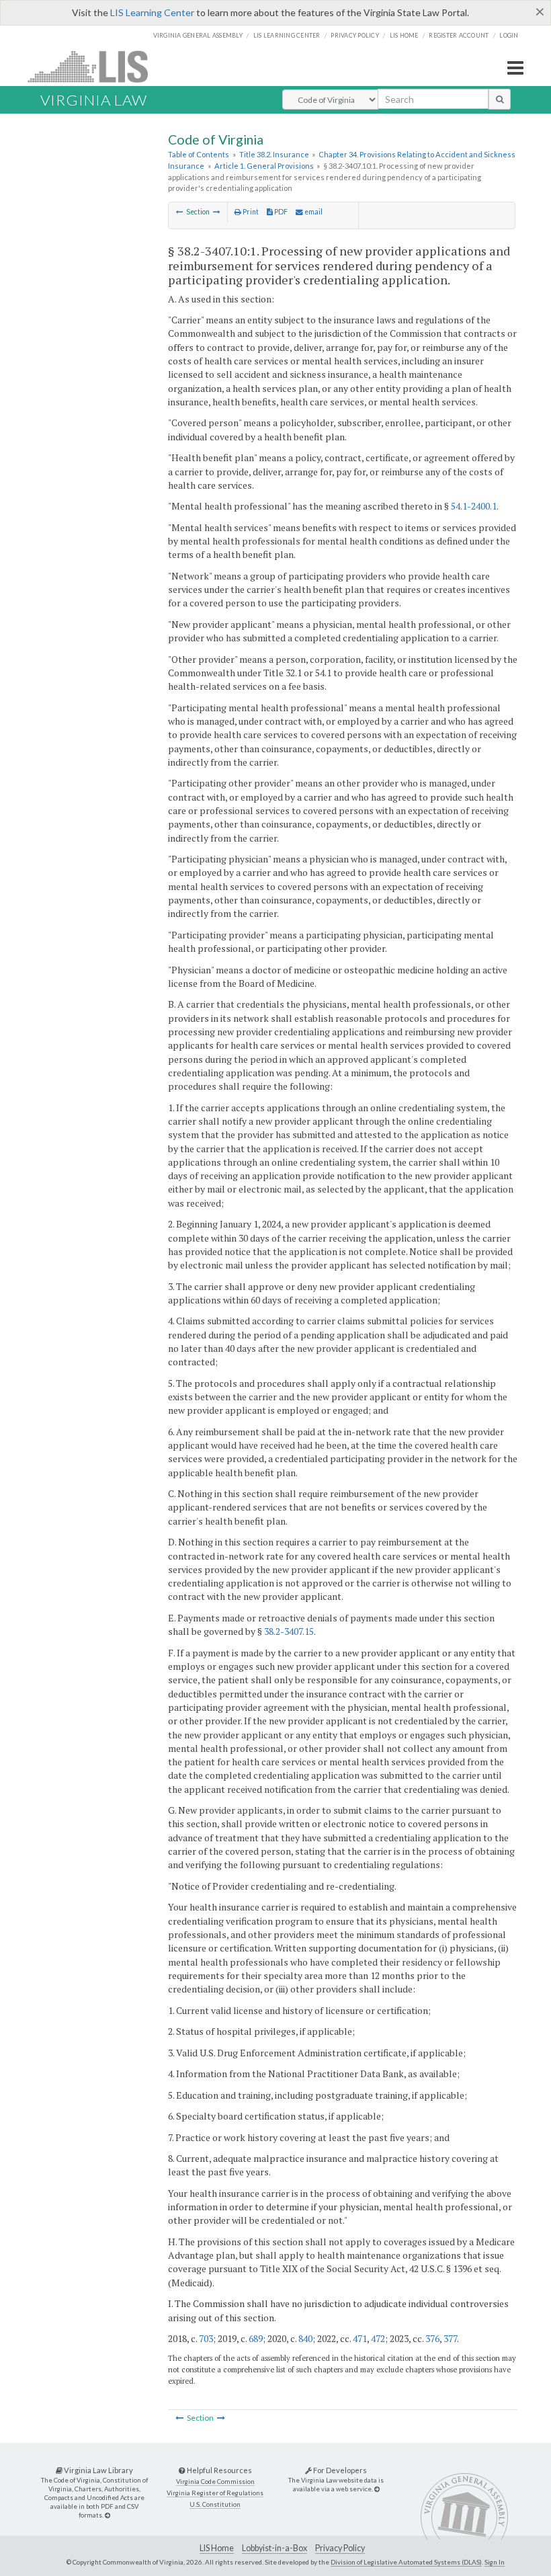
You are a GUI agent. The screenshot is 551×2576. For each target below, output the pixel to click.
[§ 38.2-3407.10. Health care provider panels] (180, 212)
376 (432, 2338)
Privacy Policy (355, 35)
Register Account (459, 35)
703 (206, 2338)
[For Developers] (377, 2489)
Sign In (495, 2562)
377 (450, 2338)
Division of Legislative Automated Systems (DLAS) (406, 2562)
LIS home (404, 35)
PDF (280, 212)
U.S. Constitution (215, 2504)
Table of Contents (199, 154)
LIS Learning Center (152, 12)
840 (305, 2338)
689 (256, 2338)
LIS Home (217, 2548)
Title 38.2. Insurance (274, 154)
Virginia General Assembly (198, 35)
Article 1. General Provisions (264, 166)
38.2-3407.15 (289, 1631)
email (313, 212)
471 (360, 2338)
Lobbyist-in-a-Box (274, 2548)
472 (378, 2338)
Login (509, 35)
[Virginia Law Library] (108, 2515)
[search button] (500, 99)
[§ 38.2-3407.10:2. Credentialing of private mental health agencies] (217, 212)
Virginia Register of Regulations (215, 2493)
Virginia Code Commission (215, 2482)
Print (250, 212)
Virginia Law (94, 100)
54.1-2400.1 (474, 506)
